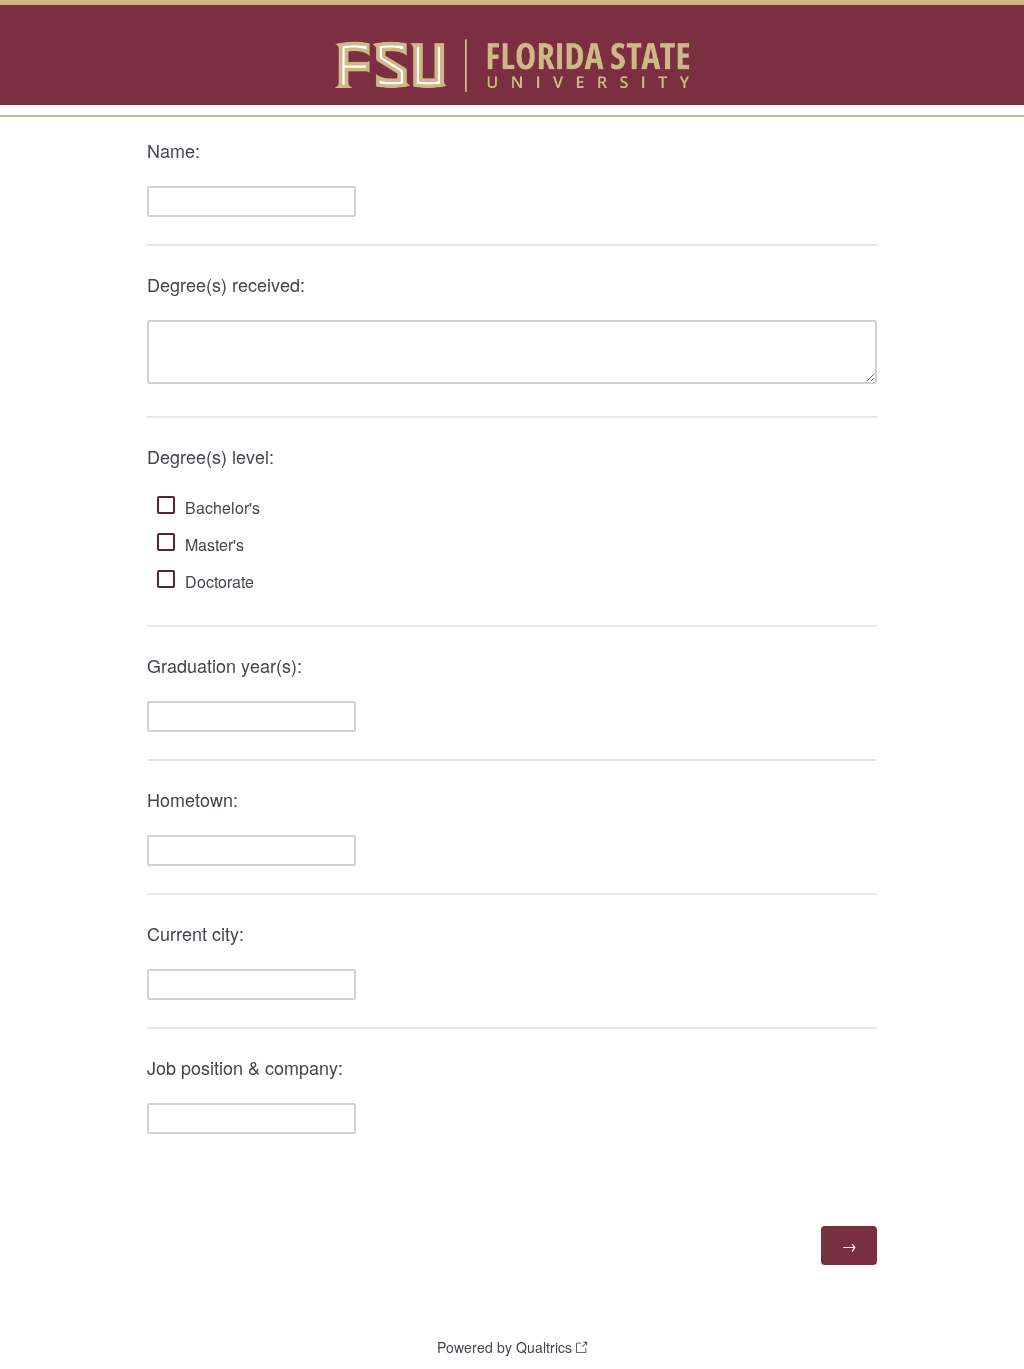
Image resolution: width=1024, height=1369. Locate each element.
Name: (176, 150)
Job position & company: (247, 1067)
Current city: (195, 933)
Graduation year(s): (227, 665)
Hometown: (195, 799)
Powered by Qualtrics (504, 1347)
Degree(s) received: (228, 284)
